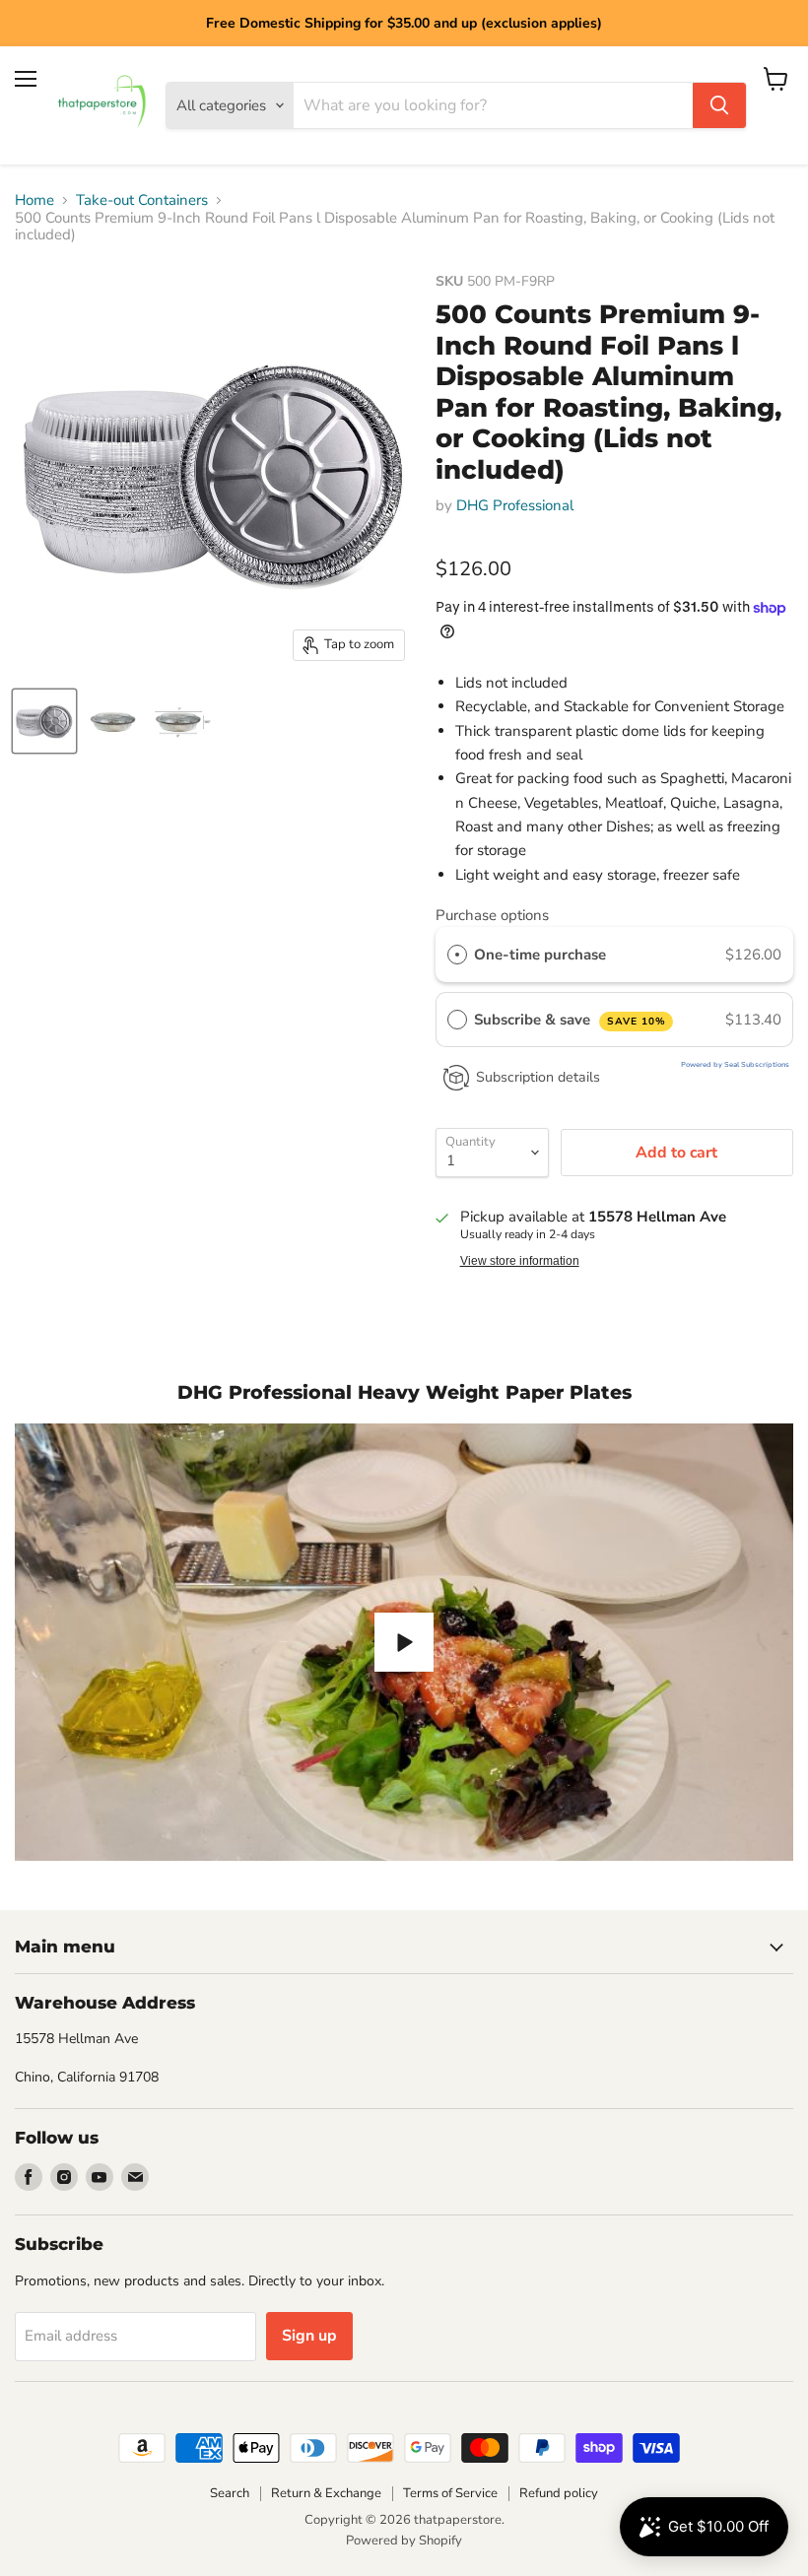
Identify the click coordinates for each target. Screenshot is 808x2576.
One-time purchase (540, 955)
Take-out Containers (142, 200)
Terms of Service (450, 2493)
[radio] (457, 955)
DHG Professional (515, 505)
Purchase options (492, 915)
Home (34, 200)
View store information (520, 1261)
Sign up (309, 2336)
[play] (404, 1642)
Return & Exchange (326, 2493)
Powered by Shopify (404, 2541)
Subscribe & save (570, 1020)
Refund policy (559, 2493)
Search (230, 2493)
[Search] (719, 105)
